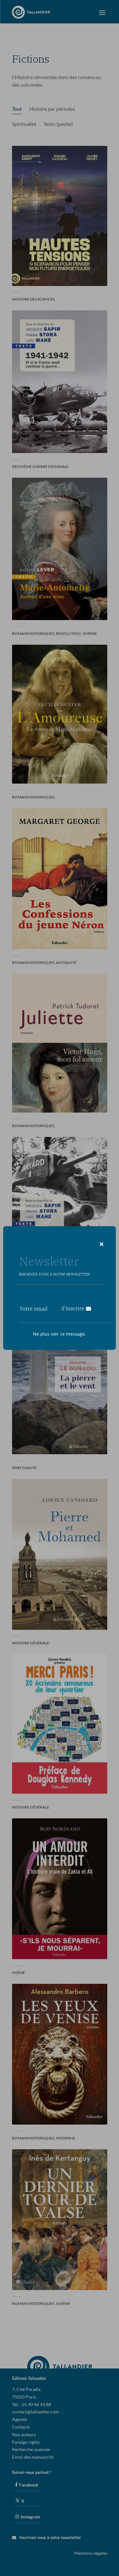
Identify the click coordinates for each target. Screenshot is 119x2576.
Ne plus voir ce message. (60, 1334)
